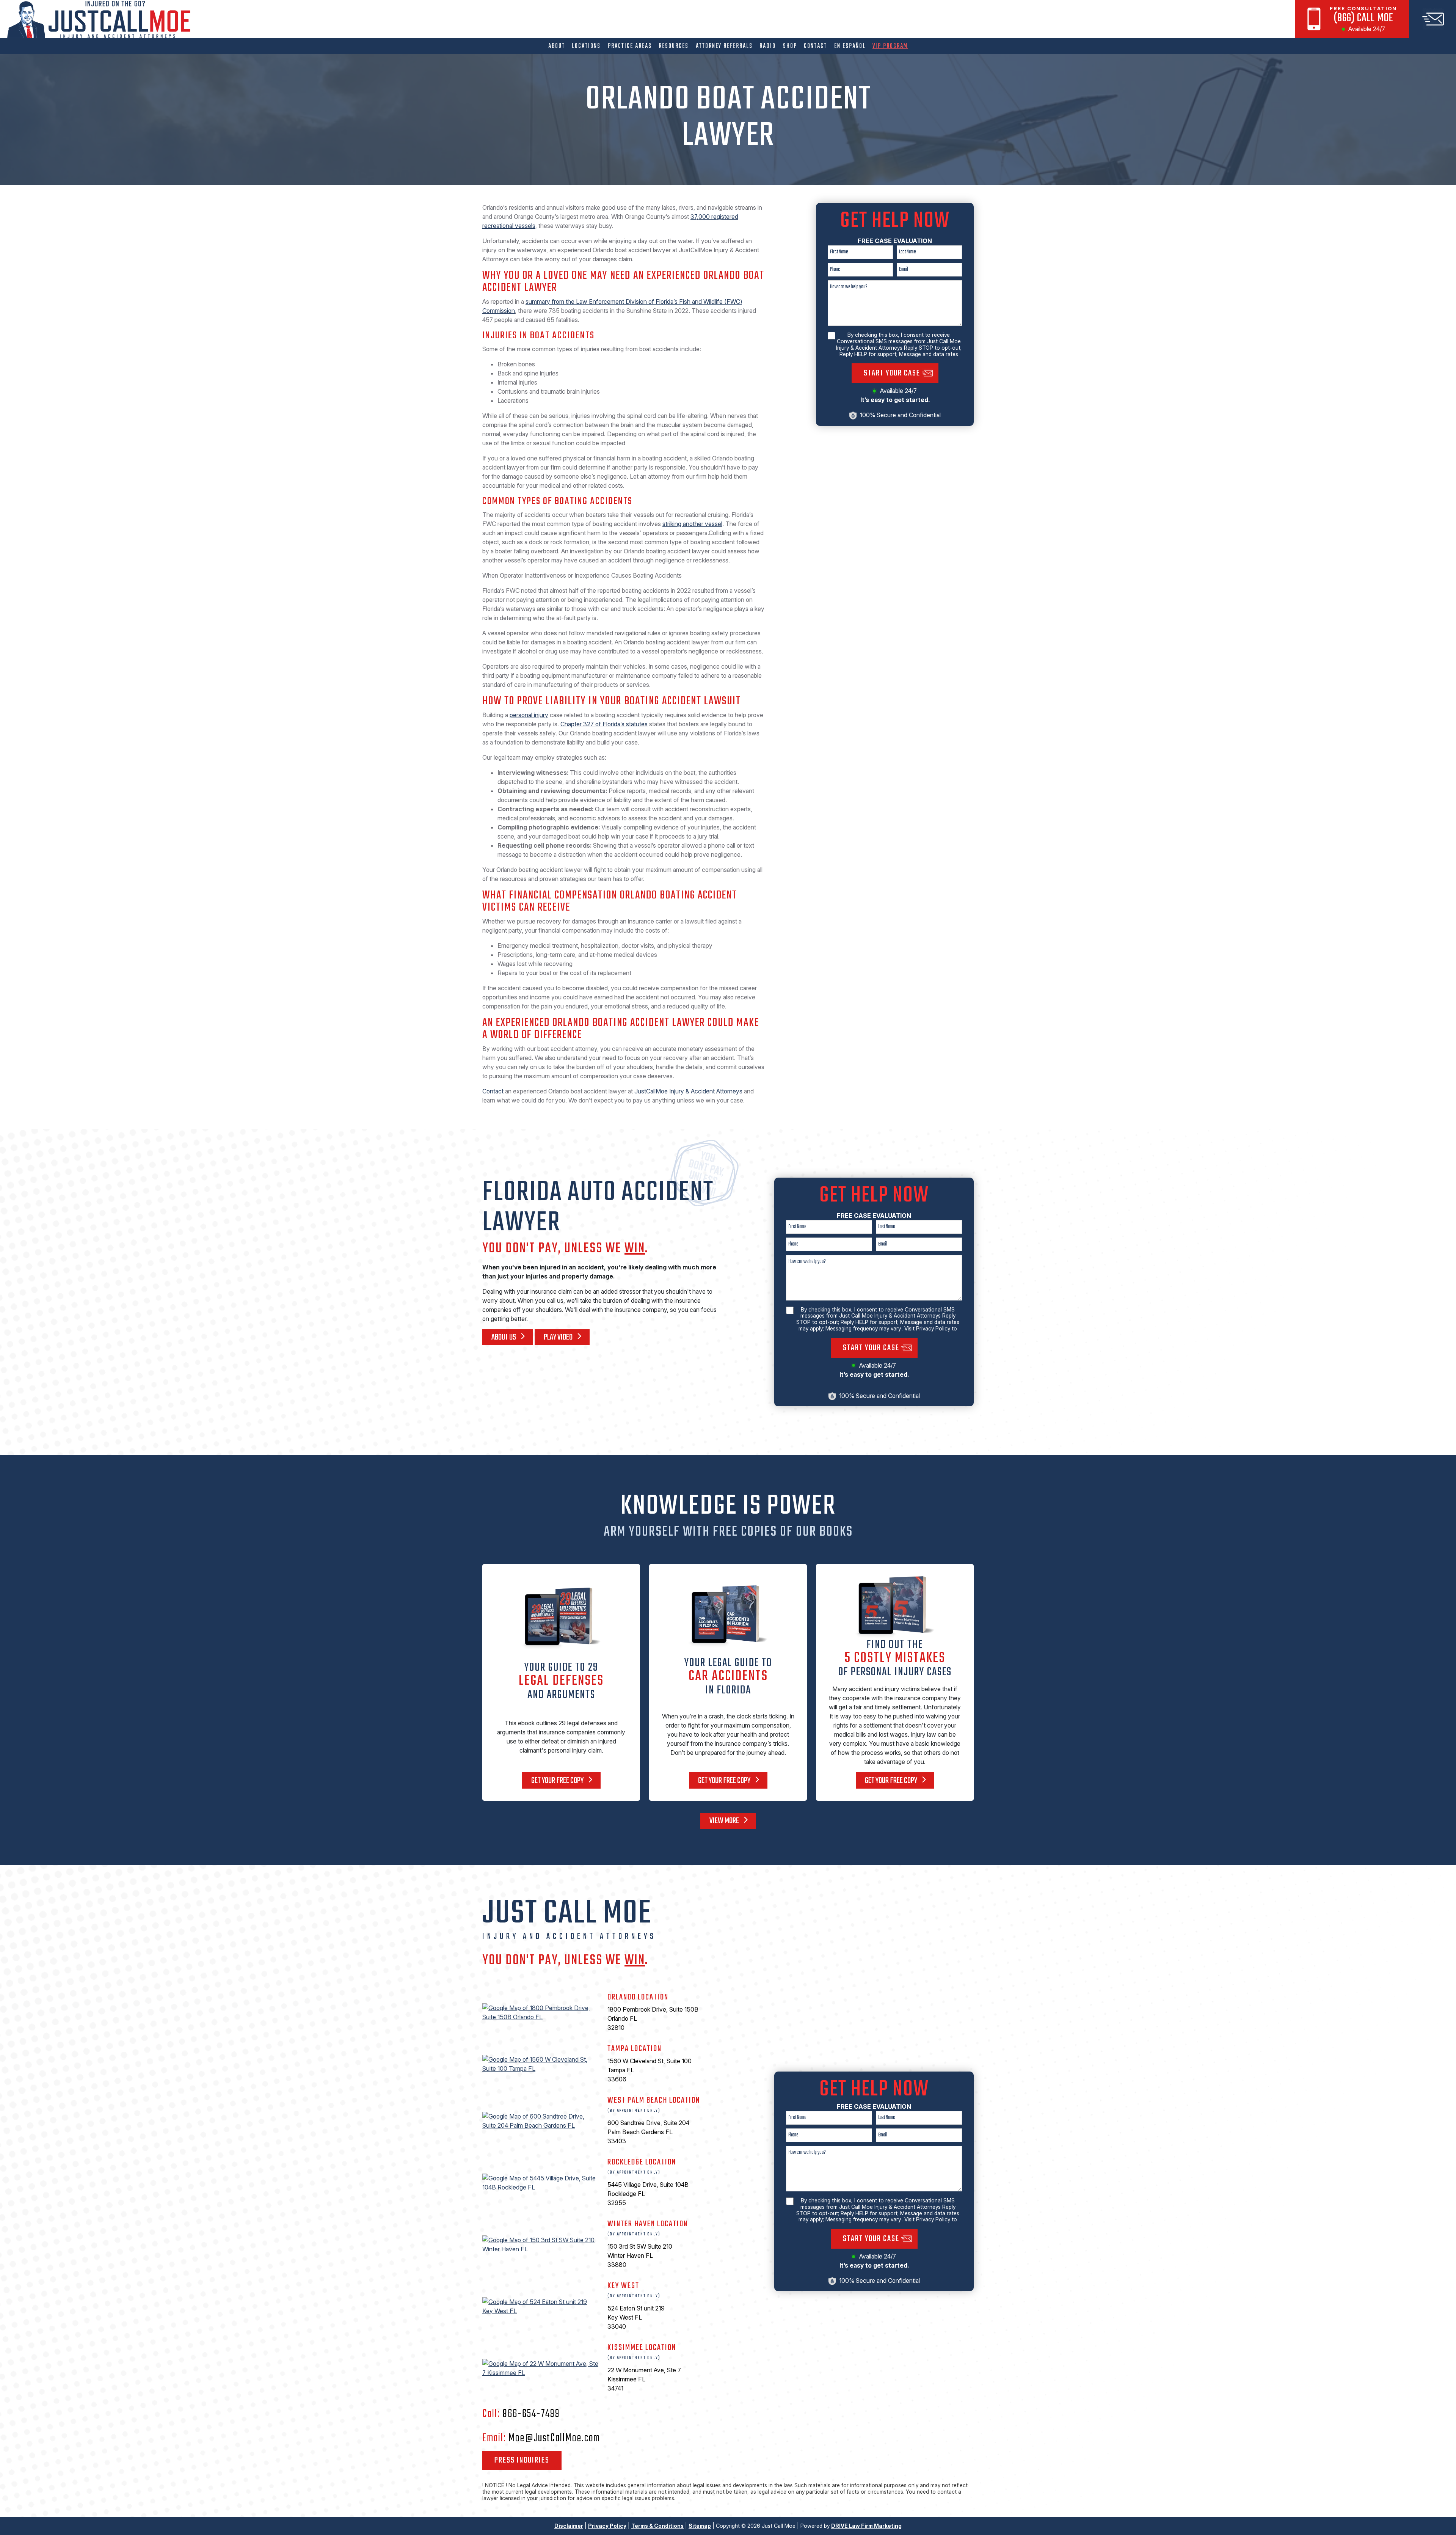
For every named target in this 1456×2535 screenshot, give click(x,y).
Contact (815, 46)
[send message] (1432, 19)
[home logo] (101, 20)
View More (725, 1821)
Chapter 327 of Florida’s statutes (604, 724)
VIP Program (890, 46)
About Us (504, 1337)
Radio (768, 46)
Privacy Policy (933, 1328)
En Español (850, 46)
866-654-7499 (531, 2414)
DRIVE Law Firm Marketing (866, 2526)
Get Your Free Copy (558, 1781)
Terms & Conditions (657, 2526)
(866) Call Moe (1363, 18)
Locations (586, 46)
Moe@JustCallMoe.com (554, 2438)
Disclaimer (569, 2526)
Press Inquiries (522, 2460)
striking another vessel (692, 524)
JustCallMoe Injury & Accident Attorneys (688, 1091)
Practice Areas (630, 46)
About (557, 46)
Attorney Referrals (724, 46)
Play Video (559, 1337)
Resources (674, 46)
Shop (790, 46)
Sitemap (700, 2526)
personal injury (529, 715)
